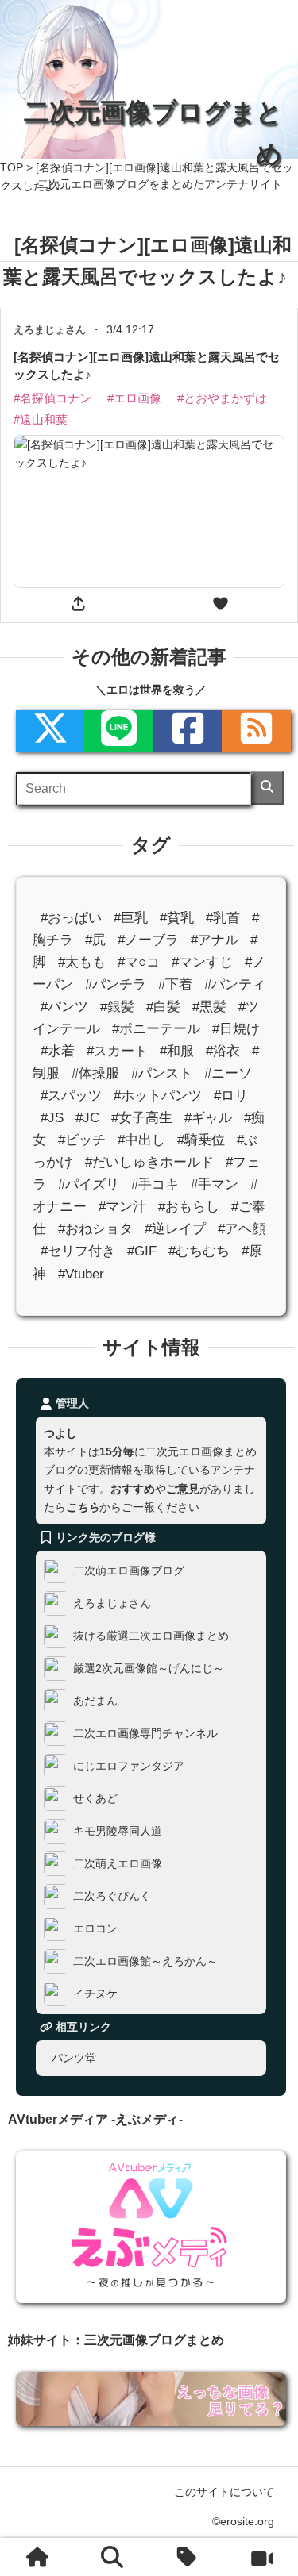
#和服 (177, 1052)
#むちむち (199, 1252)
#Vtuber (81, 1274)
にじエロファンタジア (129, 1766)
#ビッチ (82, 1141)
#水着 (58, 1052)
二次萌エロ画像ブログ (129, 1571)
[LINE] (118, 732)
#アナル (215, 940)
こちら (83, 1507)
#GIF (142, 1252)
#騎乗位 (201, 1141)
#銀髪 (117, 1007)
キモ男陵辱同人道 (118, 1831)
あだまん (95, 1701)
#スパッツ (71, 1096)
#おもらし (189, 1207)
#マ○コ (139, 962)
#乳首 (223, 918)
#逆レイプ (175, 1230)
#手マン (215, 1185)
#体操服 (95, 1074)
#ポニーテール (156, 1029)
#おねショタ (95, 1230)
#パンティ (235, 984)
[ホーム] (37, 2557)
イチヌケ (95, 1994)
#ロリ (231, 1096)
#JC (87, 1119)
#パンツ (64, 1007)
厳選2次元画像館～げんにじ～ (149, 1668)
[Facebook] (188, 732)
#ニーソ (228, 1074)
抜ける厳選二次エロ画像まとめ (151, 1636)
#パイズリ (89, 1185)
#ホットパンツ (158, 1096)
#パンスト (162, 1074)
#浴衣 (223, 1052)
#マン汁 (122, 1207)
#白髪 (163, 1007)
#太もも (82, 962)
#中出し (141, 1141)
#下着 (175, 984)
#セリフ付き (78, 1252)
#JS (52, 1119)
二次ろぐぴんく (112, 1896)
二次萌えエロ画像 (118, 1863)
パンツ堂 (74, 2058)
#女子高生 (142, 1119)
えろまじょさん (112, 1603)
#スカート (117, 1052)
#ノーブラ (148, 940)
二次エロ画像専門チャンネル (145, 1733)
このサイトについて (224, 2492)
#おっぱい (71, 918)
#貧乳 (177, 918)
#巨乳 (131, 918)
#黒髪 (209, 1007)
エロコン (95, 1928)
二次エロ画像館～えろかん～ (145, 1961)
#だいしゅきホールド (149, 1163)
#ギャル (208, 1119)
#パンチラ (116, 984)
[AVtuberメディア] (261, 2557)
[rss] (256, 732)
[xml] (50, 732)
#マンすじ (202, 962)
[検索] (267, 788)
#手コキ (155, 1185)
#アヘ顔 (242, 1230)
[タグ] (186, 2557)
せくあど (95, 1798)
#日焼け (236, 1029)
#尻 (95, 940)
